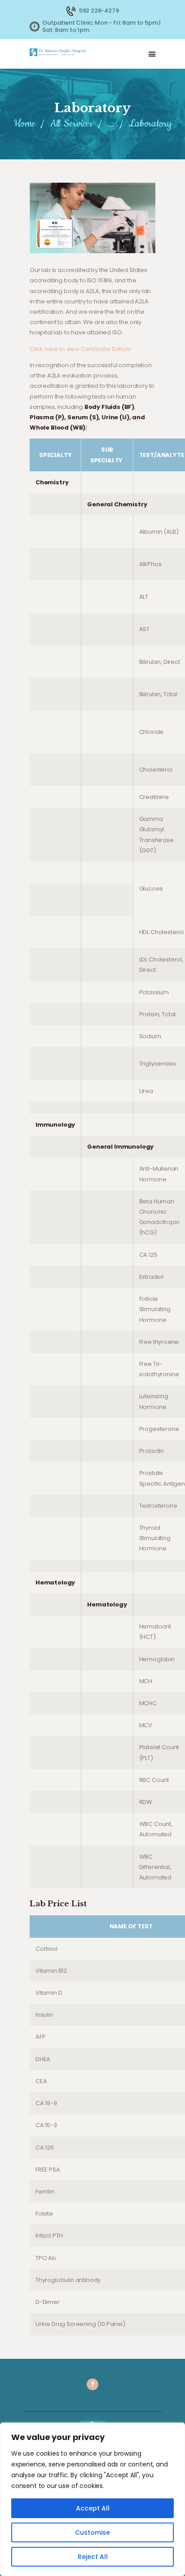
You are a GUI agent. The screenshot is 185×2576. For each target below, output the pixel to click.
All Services (72, 124)
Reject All (93, 2557)
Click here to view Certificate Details (80, 349)
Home (25, 124)
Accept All (93, 2508)
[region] (92, 2499)
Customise (92, 2532)
